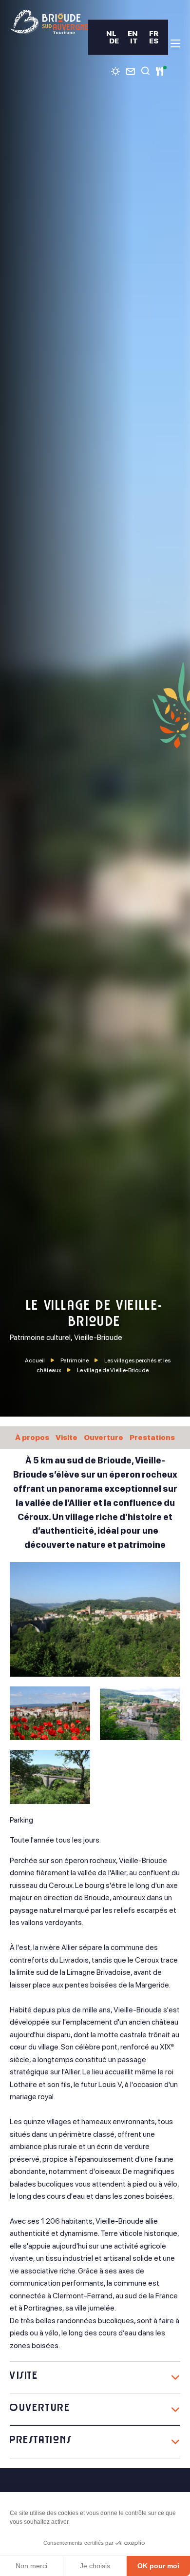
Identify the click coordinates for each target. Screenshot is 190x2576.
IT (134, 41)
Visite (66, 1437)
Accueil (35, 1360)
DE (114, 41)
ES (154, 41)
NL (111, 33)
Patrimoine (75, 1360)
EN (133, 33)
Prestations (152, 1437)
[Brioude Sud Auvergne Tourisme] (49, 22)
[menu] (175, 43)
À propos (32, 1437)
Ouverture (104, 1437)
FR (154, 33)
